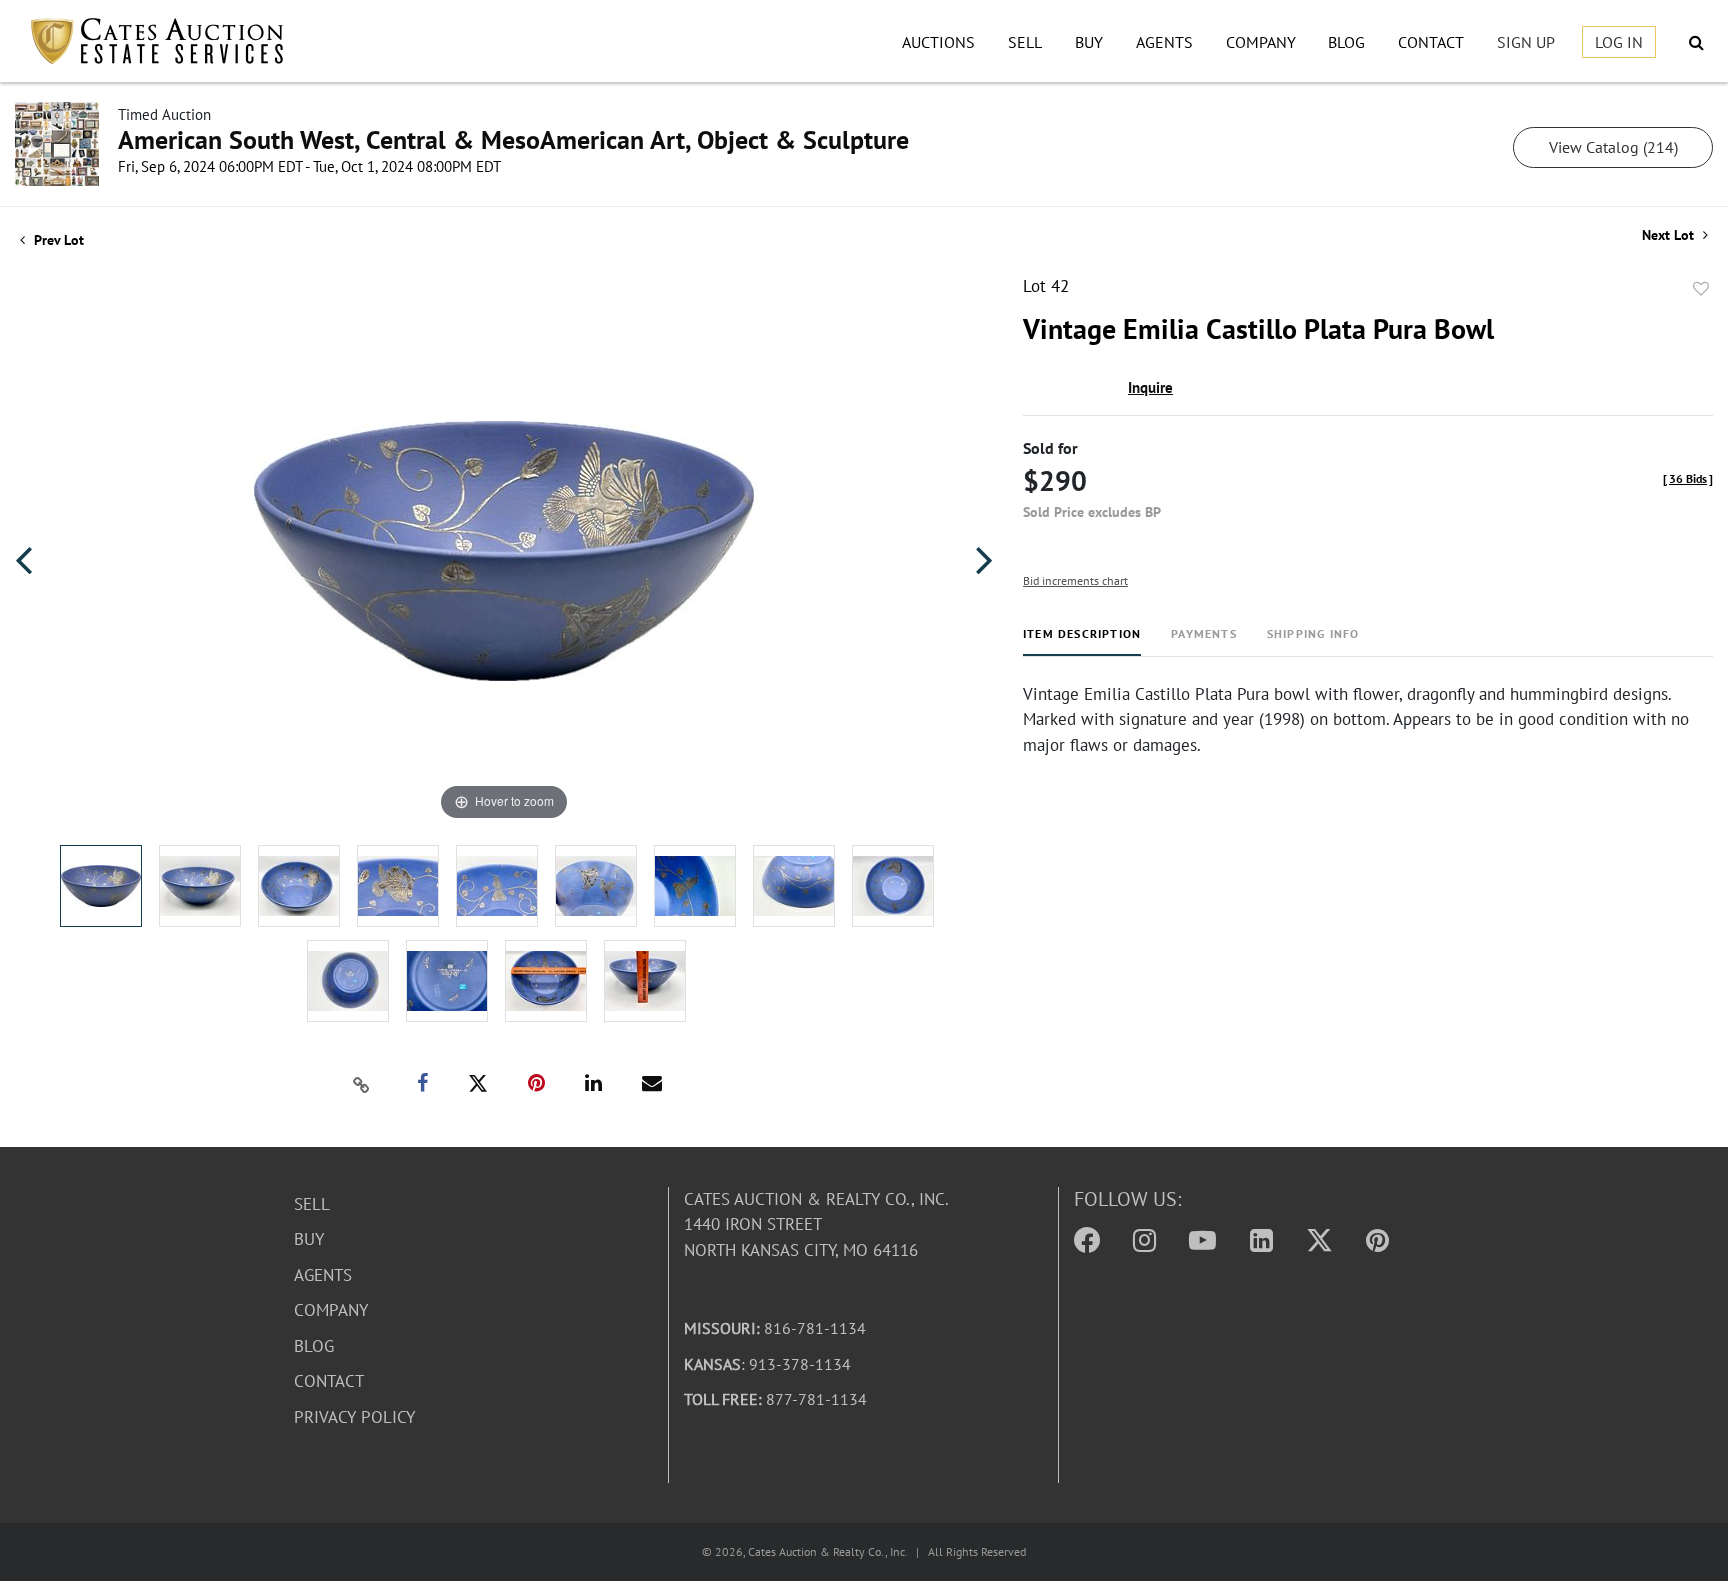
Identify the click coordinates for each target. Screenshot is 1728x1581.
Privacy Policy (354, 1417)
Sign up (1526, 42)
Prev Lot (57, 240)
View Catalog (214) (1613, 147)
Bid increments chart (1075, 580)
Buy (1089, 42)
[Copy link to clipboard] (362, 1084)
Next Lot (1670, 235)
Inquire (1150, 387)
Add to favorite (1701, 289)
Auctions (938, 42)
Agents (1164, 42)
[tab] (1082, 641)
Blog (1346, 42)
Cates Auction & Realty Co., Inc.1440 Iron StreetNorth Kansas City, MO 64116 (816, 1224)
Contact (1431, 42)
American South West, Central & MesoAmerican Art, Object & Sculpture (513, 139)
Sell (1025, 42)
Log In (1619, 42)
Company (1261, 42)
